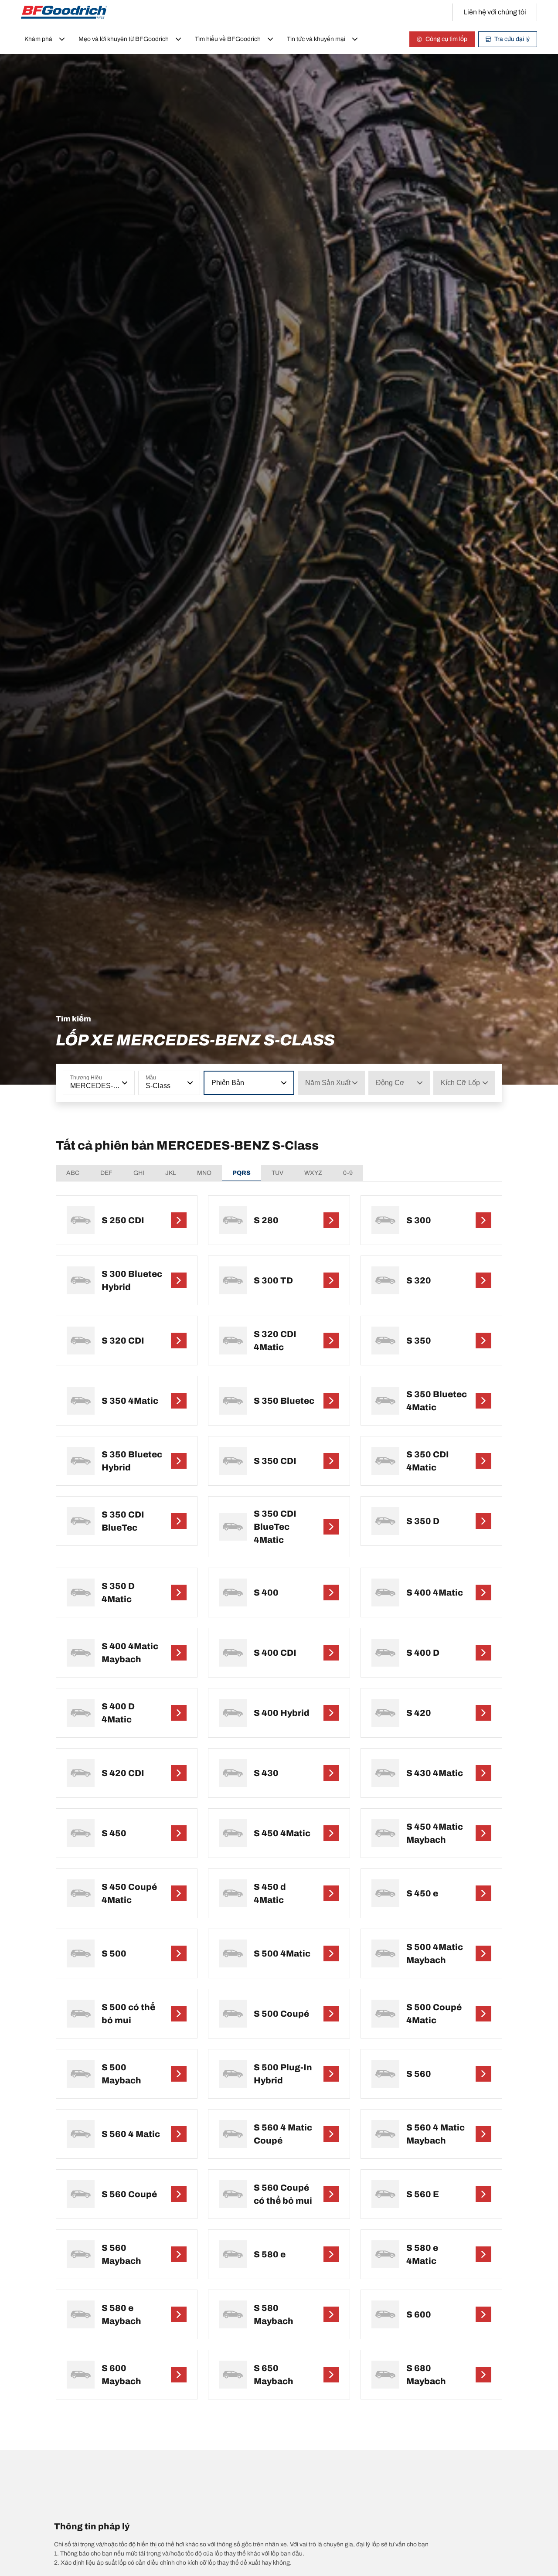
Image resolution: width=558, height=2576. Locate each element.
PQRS (242, 1173)
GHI (139, 1173)
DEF (106, 1173)
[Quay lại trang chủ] (64, 12)
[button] (124, 1083)
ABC (73, 1173)
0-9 (348, 1173)
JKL (171, 1173)
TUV (277, 1173)
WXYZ (313, 1173)
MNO (204, 1173)
